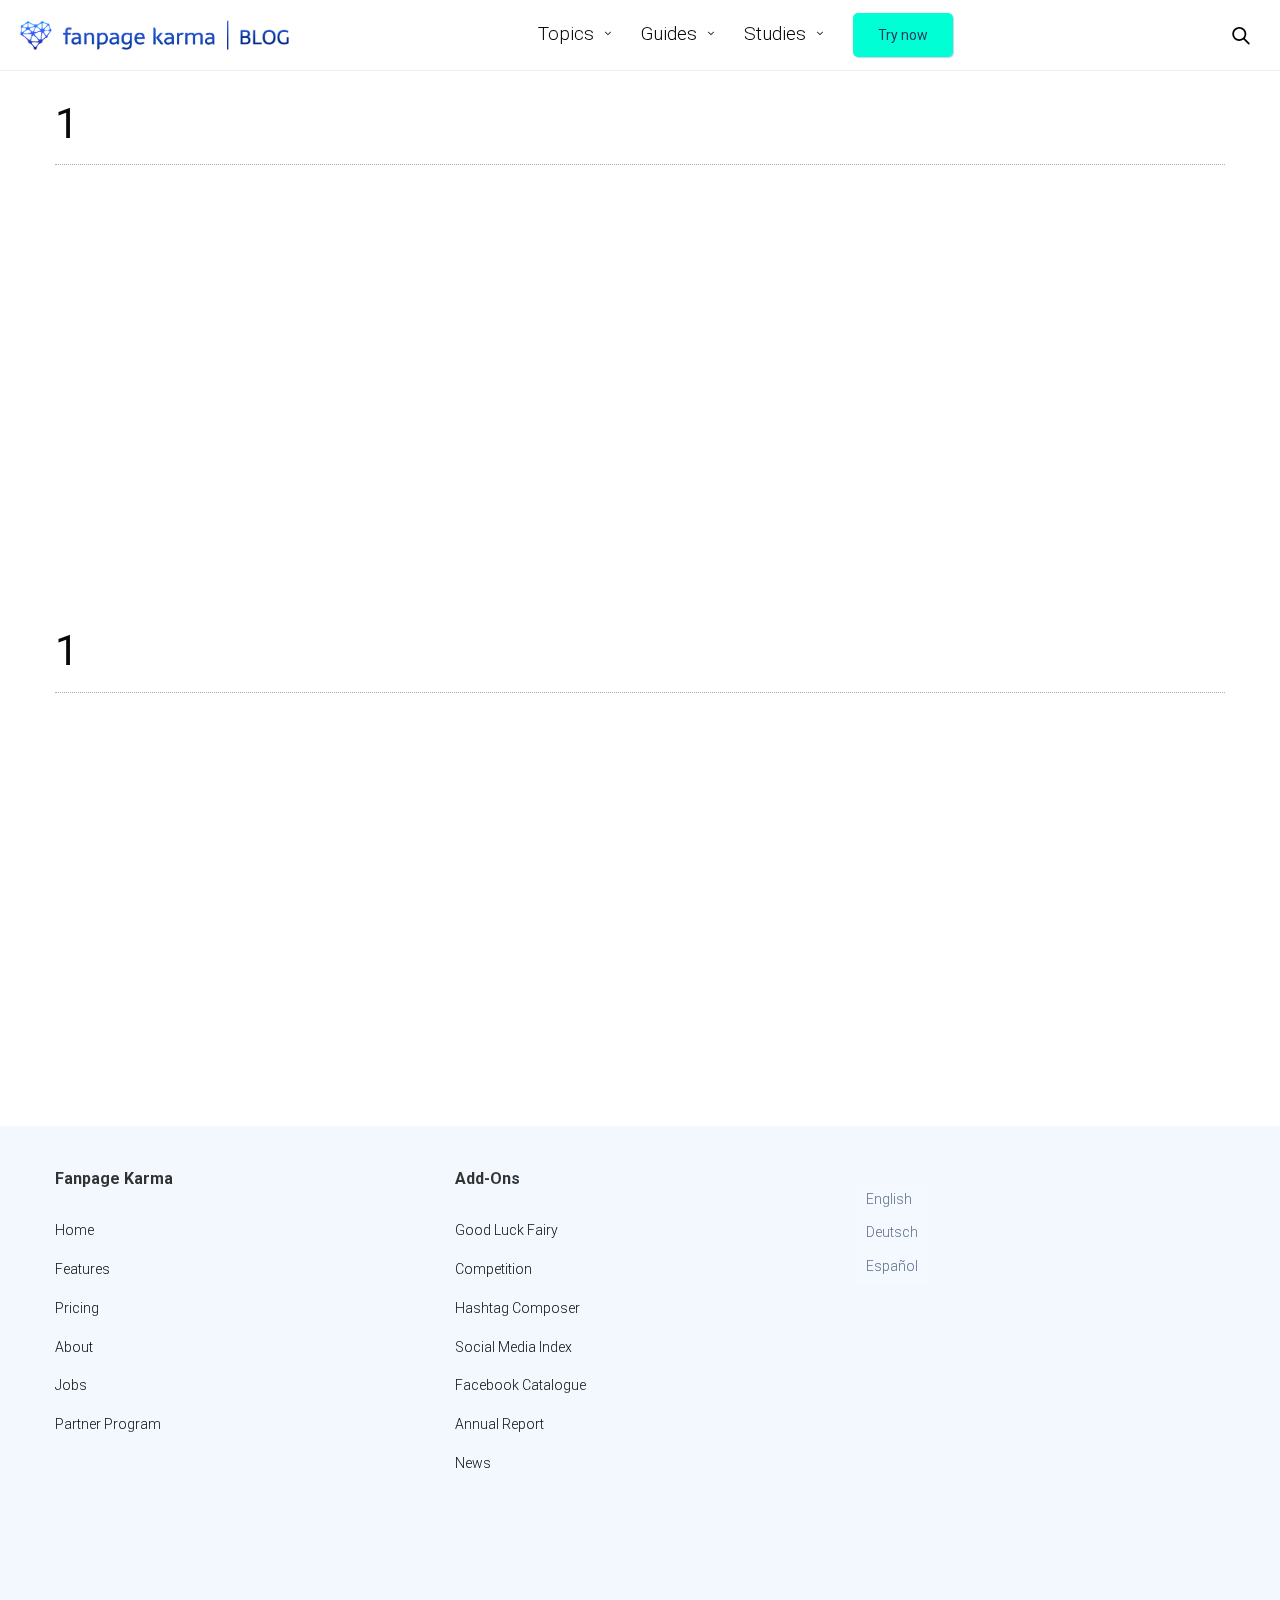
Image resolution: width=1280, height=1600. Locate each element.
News (473, 1463)
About (74, 1347)
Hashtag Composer (517, 1308)
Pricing (77, 1308)
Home (74, 1230)
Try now (903, 35)
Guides (669, 33)
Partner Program (108, 1424)
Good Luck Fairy (506, 1230)
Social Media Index (513, 1347)
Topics (566, 33)
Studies (775, 33)
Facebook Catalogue (520, 1385)
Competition (493, 1269)
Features (82, 1269)
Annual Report (499, 1424)
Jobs (71, 1385)
